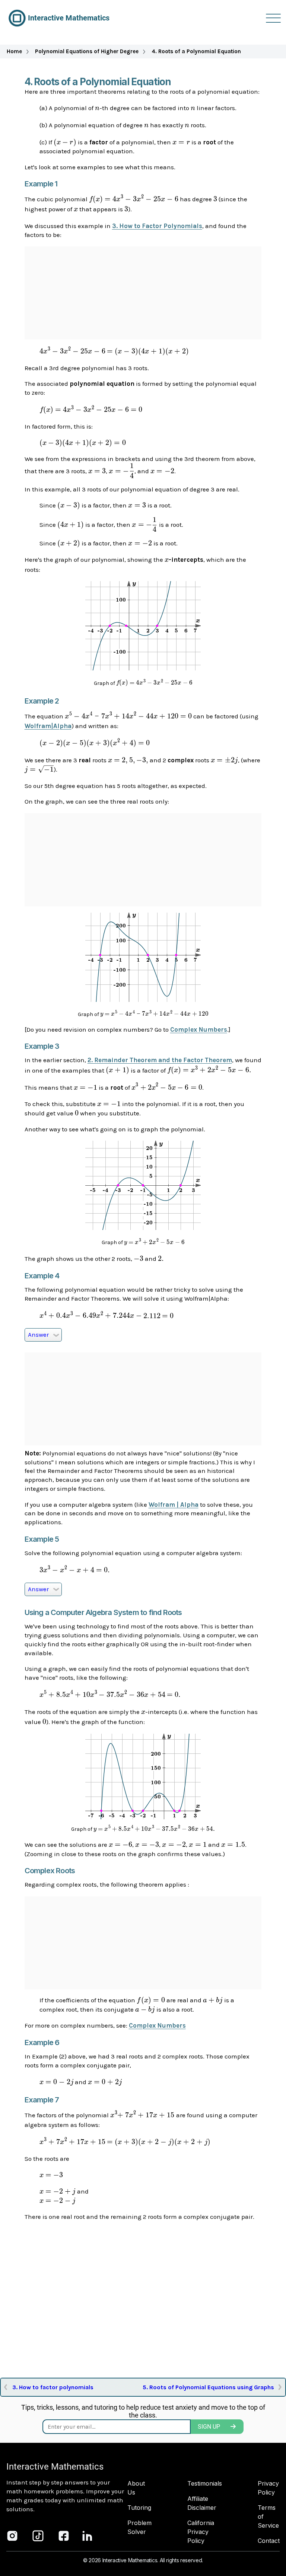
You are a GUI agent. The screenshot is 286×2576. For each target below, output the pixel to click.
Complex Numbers (199, 1029)
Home (14, 51)
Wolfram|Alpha (48, 726)
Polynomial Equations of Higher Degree (87, 51)
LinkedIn (88, 2536)
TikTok (38, 2536)
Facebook (64, 2536)
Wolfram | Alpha (174, 1505)
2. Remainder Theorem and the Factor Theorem (160, 1060)
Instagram (12, 2536)
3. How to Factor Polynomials (157, 226)
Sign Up (209, 2427)
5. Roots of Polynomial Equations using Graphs (208, 2387)
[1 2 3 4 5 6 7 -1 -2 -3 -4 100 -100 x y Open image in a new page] (143, 668)
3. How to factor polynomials (53, 2387)
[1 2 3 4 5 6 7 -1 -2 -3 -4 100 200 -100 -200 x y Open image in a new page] (143, 1000)
